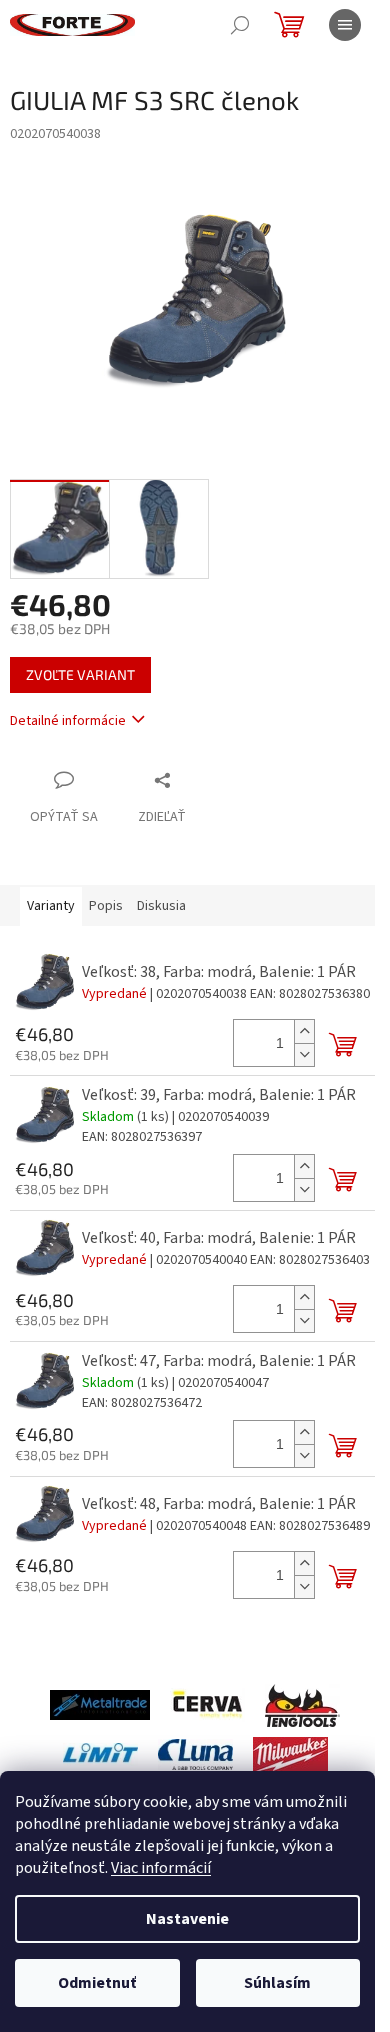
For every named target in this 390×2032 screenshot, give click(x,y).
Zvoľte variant (80, 674)
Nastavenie (187, 1919)
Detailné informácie (68, 721)
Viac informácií (161, 1868)
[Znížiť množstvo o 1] (304, 1054)
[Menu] (345, 25)
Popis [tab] (106, 906)
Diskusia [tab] (161, 906)
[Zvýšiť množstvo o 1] (304, 1031)
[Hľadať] (240, 25)
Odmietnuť (97, 1983)
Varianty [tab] (51, 906)
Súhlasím (277, 1983)
